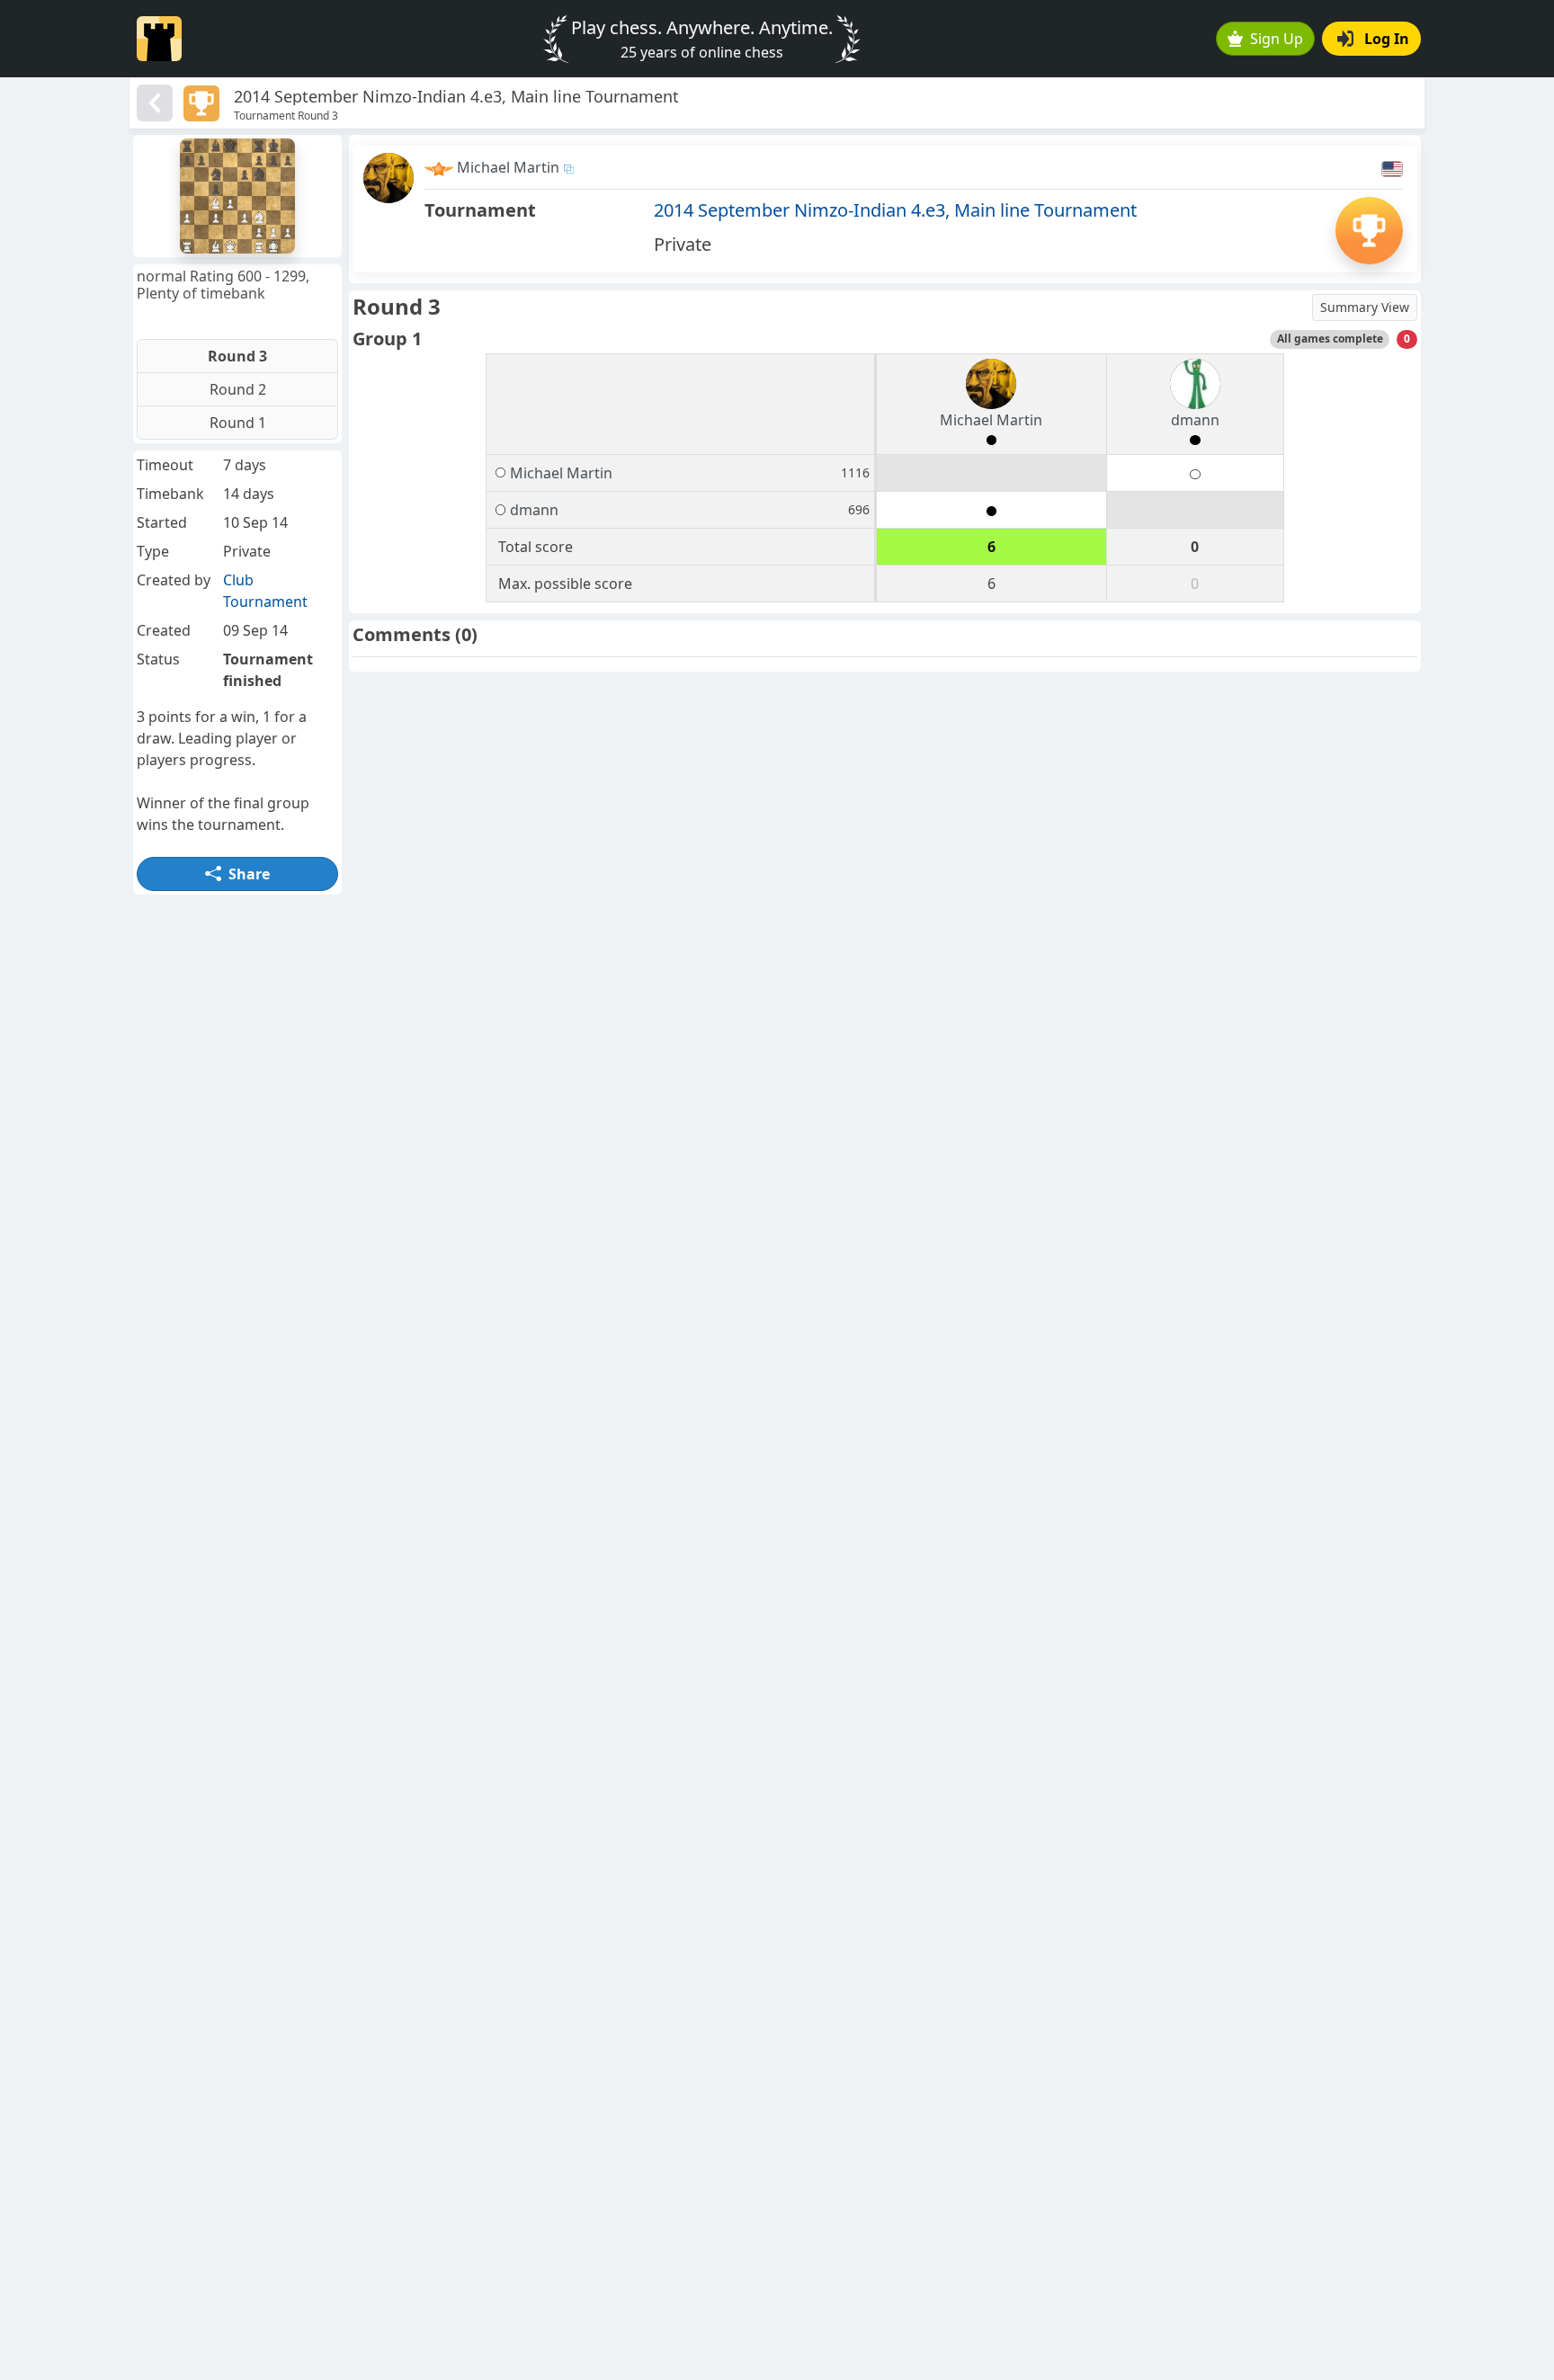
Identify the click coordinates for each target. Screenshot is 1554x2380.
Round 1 (238, 423)
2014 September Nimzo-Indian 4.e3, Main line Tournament (895, 210)
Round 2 (238, 389)
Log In (1387, 39)
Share (249, 874)
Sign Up (1277, 39)
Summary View (1365, 307)
